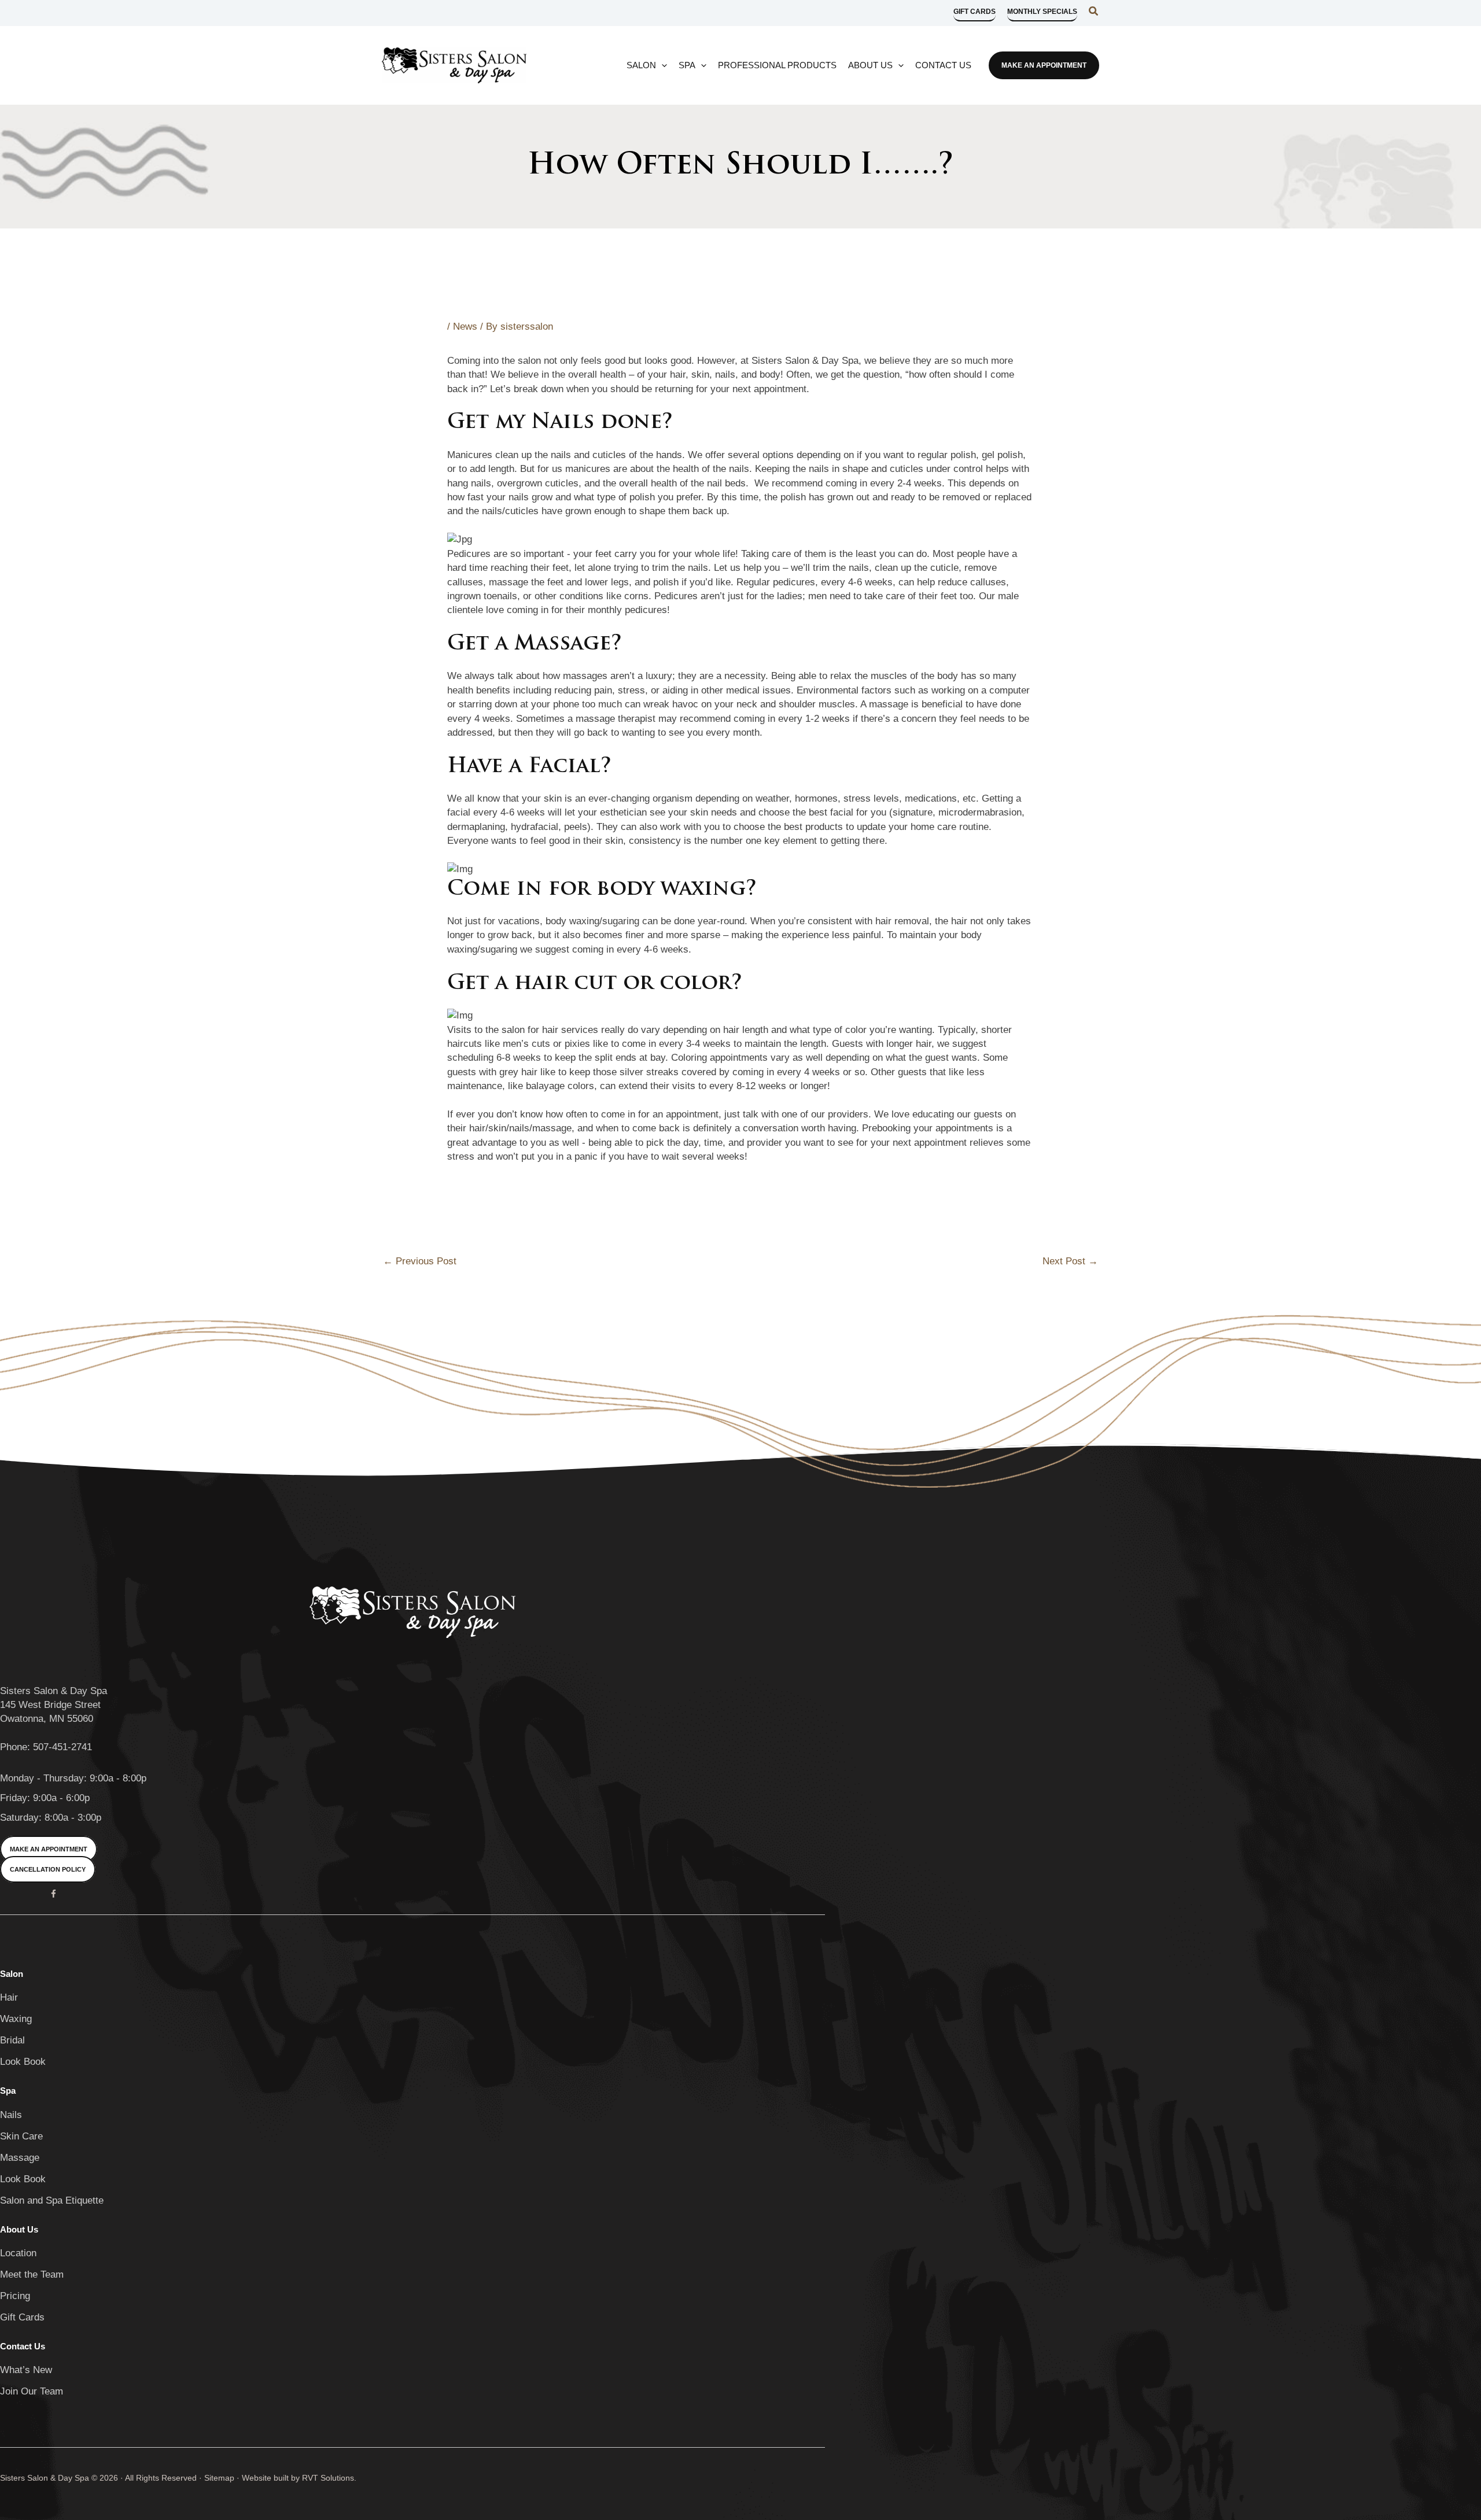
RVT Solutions (328, 2478)
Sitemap (219, 2478)
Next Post (1070, 1261)
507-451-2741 (62, 1747)
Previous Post (420, 1261)
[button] (975, 15)
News (465, 326)
